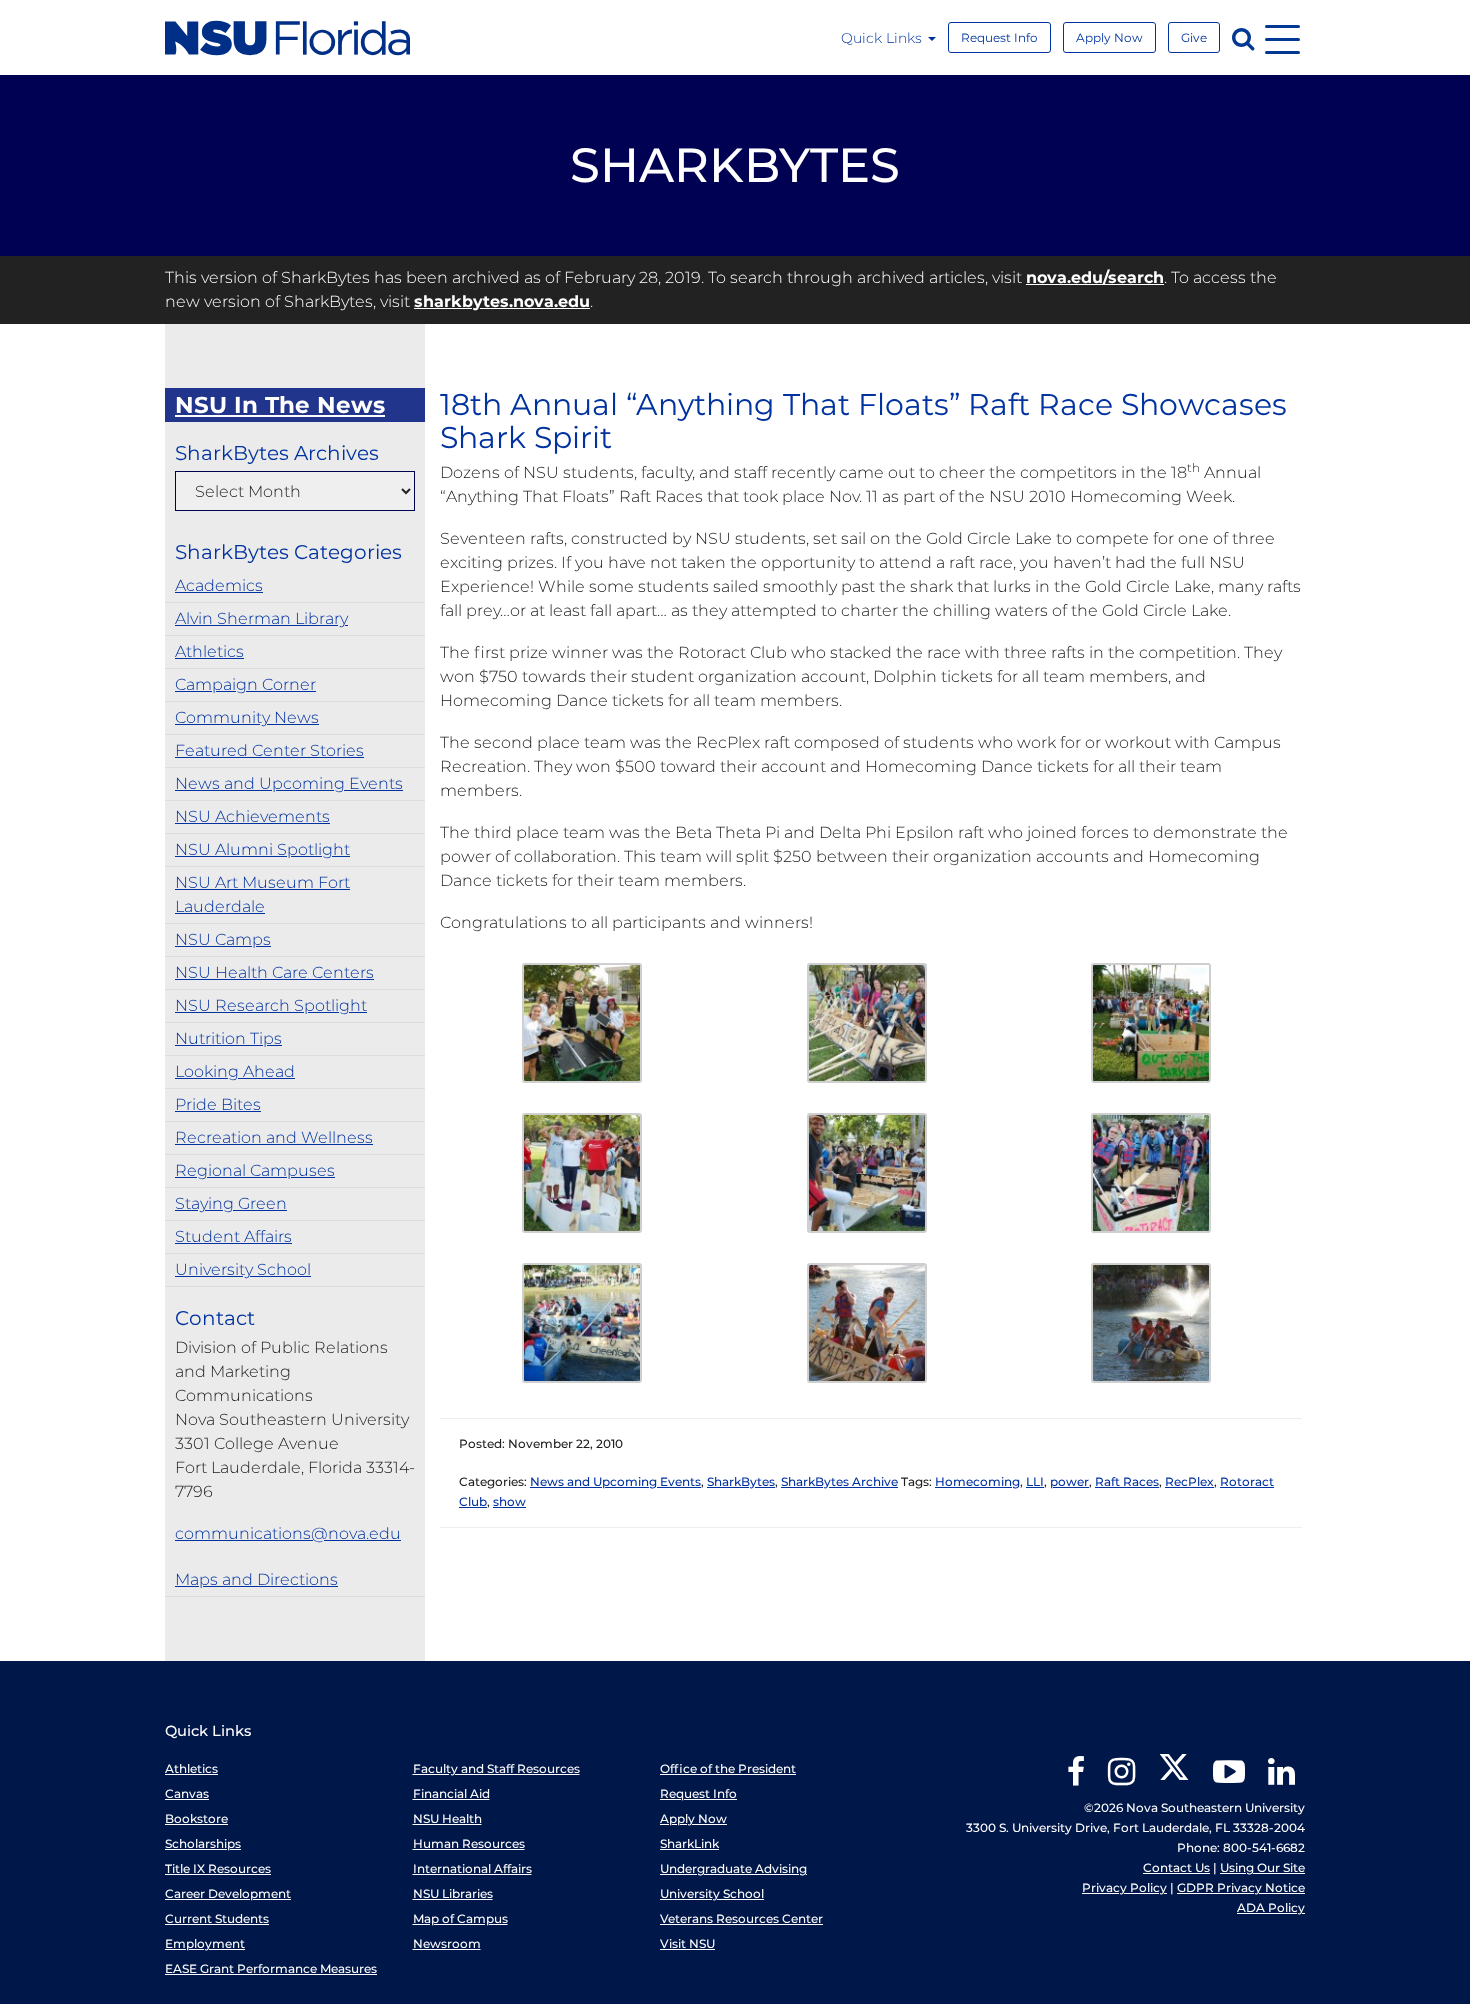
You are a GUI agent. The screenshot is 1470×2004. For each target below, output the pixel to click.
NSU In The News (280, 405)
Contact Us (1176, 1867)
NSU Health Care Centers (274, 972)
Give (1194, 37)
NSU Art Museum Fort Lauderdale (262, 894)
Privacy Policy (1124, 1887)
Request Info (999, 37)
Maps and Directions (256, 1579)
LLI (1035, 1481)
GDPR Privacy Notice (1241, 1887)
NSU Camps (223, 939)
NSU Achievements (252, 816)
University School (243, 1269)
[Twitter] (1174, 1778)
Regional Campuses (255, 1170)
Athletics (209, 651)
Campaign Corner (245, 684)
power (1069, 1481)
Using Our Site (1262, 1867)
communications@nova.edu (288, 1533)
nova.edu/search (1095, 277)
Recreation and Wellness (274, 1137)
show (509, 1501)
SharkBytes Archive (839, 1481)
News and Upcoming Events (289, 783)
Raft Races (1127, 1481)
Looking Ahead (235, 1071)
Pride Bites (218, 1104)
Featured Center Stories (269, 750)
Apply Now (1109, 37)
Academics (219, 585)
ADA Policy (1271, 1907)
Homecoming (977, 1481)
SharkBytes (741, 1481)
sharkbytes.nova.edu (502, 301)
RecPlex (1189, 1481)
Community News (247, 717)
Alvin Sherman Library (261, 618)
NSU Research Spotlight (271, 1005)
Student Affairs (233, 1236)
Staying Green (231, 1203)
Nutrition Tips (228, 1038)
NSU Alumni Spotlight (262, 849)
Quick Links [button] (883, 38)
